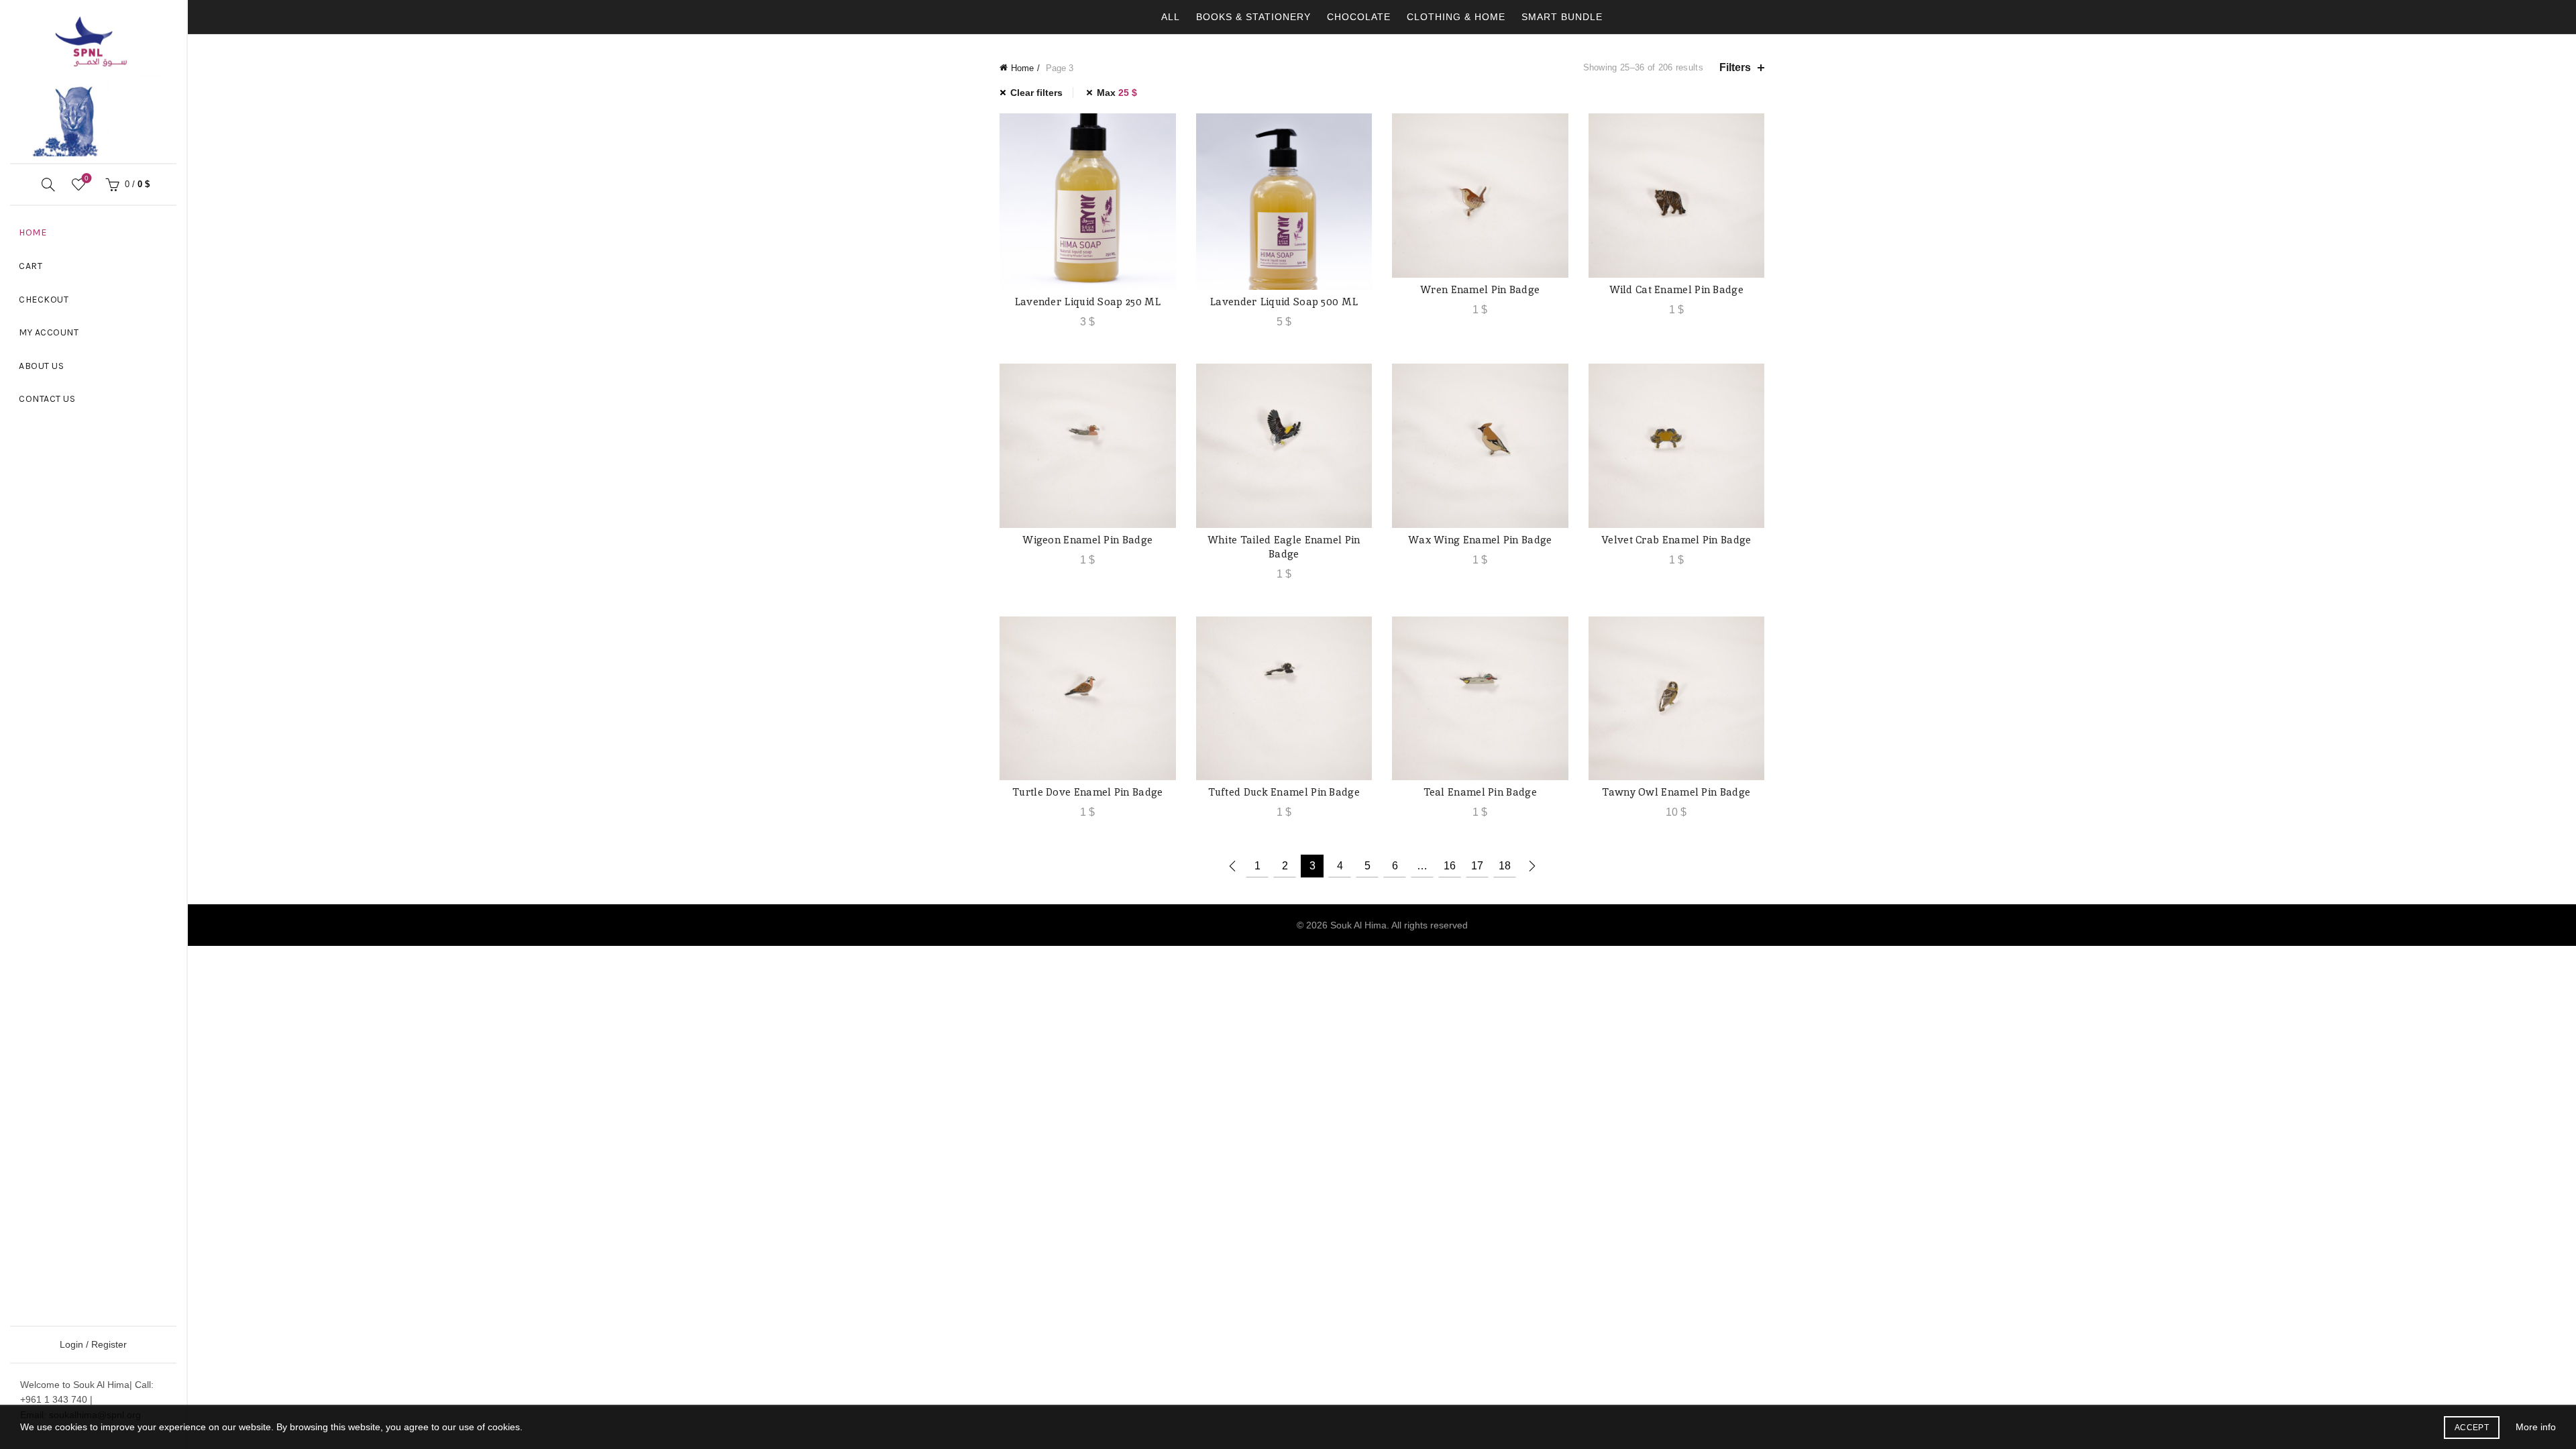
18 (1505, 866)
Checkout (44, 300)
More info (2536, 1427)
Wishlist (87, 178)
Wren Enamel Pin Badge (1480, 289)
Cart (31, 266)
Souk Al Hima (1358, 925)
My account (49, 332)
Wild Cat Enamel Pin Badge (1677, 289)
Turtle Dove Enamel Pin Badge (1087, 792)
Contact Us (47, 399)
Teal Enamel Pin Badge (1480, 792)
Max (1117, 93)
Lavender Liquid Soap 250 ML (1088, 302)
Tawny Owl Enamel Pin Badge (1676, 792)
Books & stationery (1253, 17)
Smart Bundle (1562, 17)
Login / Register (93, 1344)
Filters (1735, 67)
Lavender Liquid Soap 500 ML (1284, 302)
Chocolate (1359, 17)
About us (41, 366)
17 (1477, 866)
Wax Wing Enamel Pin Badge (1480, 540)
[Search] (48, 184)
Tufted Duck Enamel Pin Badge (1284, 792)
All (1171, 17)
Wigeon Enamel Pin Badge (1087, 540)
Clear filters (1036, 93)
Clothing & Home (1456, 17)
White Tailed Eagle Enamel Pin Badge (1284, 547)
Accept (2472, 1428)
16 (1450, 866)
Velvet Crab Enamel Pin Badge (1676, 540)
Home (33, 232)
